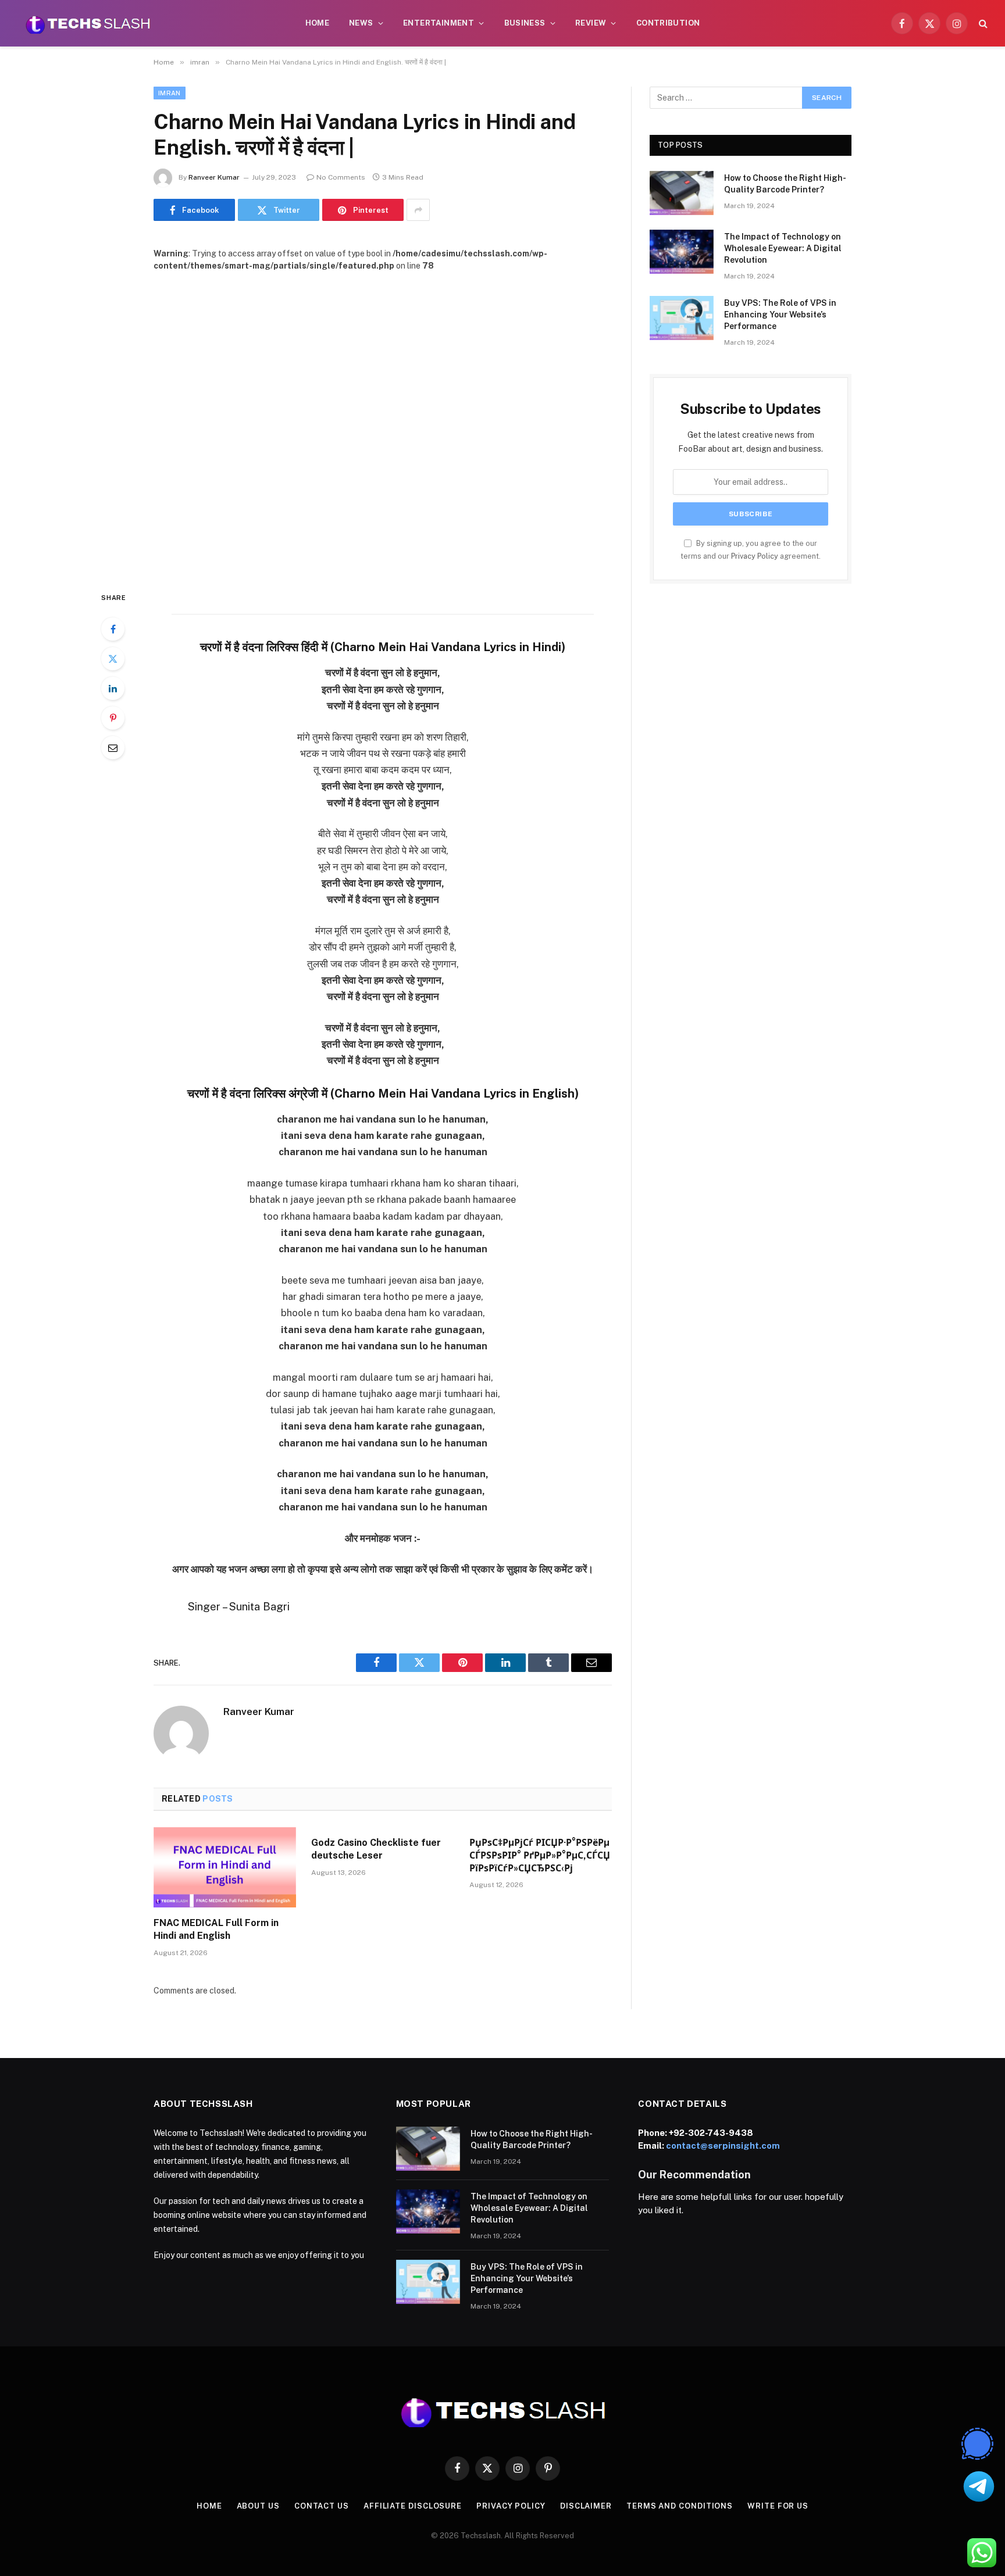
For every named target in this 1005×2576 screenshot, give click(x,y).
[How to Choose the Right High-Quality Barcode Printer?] (682, 193)
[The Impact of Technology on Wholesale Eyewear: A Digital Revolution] (682, 252)
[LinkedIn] (113, 688)
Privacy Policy (755, 556)
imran (170, 93)
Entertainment (439, 23)
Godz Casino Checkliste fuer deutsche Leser (376, 1849)
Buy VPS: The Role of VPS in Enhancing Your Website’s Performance (780, 315)
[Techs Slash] (88, 23)
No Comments (341, 177)
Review (591, 23)
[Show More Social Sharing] (418, 210)
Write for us (778, 2506)
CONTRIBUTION (668, 23)
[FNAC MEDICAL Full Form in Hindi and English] (225, 1867)
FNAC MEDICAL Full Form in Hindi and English (216, 1929)
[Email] (113, 748)
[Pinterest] (113, 718)
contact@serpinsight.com (723, 2146)
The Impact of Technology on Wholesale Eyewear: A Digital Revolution (783, 248)
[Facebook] (113, 629)
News (361, 23)
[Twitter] (113, 659)
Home (318, 23)
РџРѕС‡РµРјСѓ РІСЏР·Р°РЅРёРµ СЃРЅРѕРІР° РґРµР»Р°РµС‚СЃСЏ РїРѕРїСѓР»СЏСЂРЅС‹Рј (540, 1855)
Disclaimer (586, 2506)
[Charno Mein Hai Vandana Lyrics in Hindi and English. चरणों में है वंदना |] (383, 422)
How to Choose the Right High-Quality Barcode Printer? (785, 184)
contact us (322, 2506)
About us (258, 2506)
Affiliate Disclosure (413, 2506)
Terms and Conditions (680, 2506)
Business (525, 23)
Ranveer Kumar (214, 177)
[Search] (982, 24)
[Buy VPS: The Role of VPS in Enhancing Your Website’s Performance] (682, 318)
